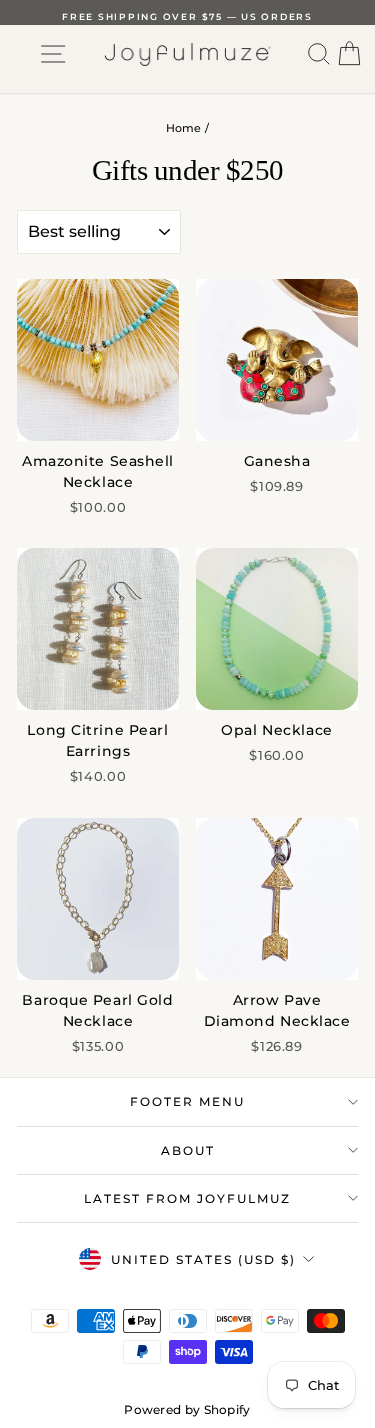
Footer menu (187, 1101)
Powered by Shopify (187, 1409)
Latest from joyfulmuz (187, 1198)
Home (184, 128)
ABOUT (188, 1150)
